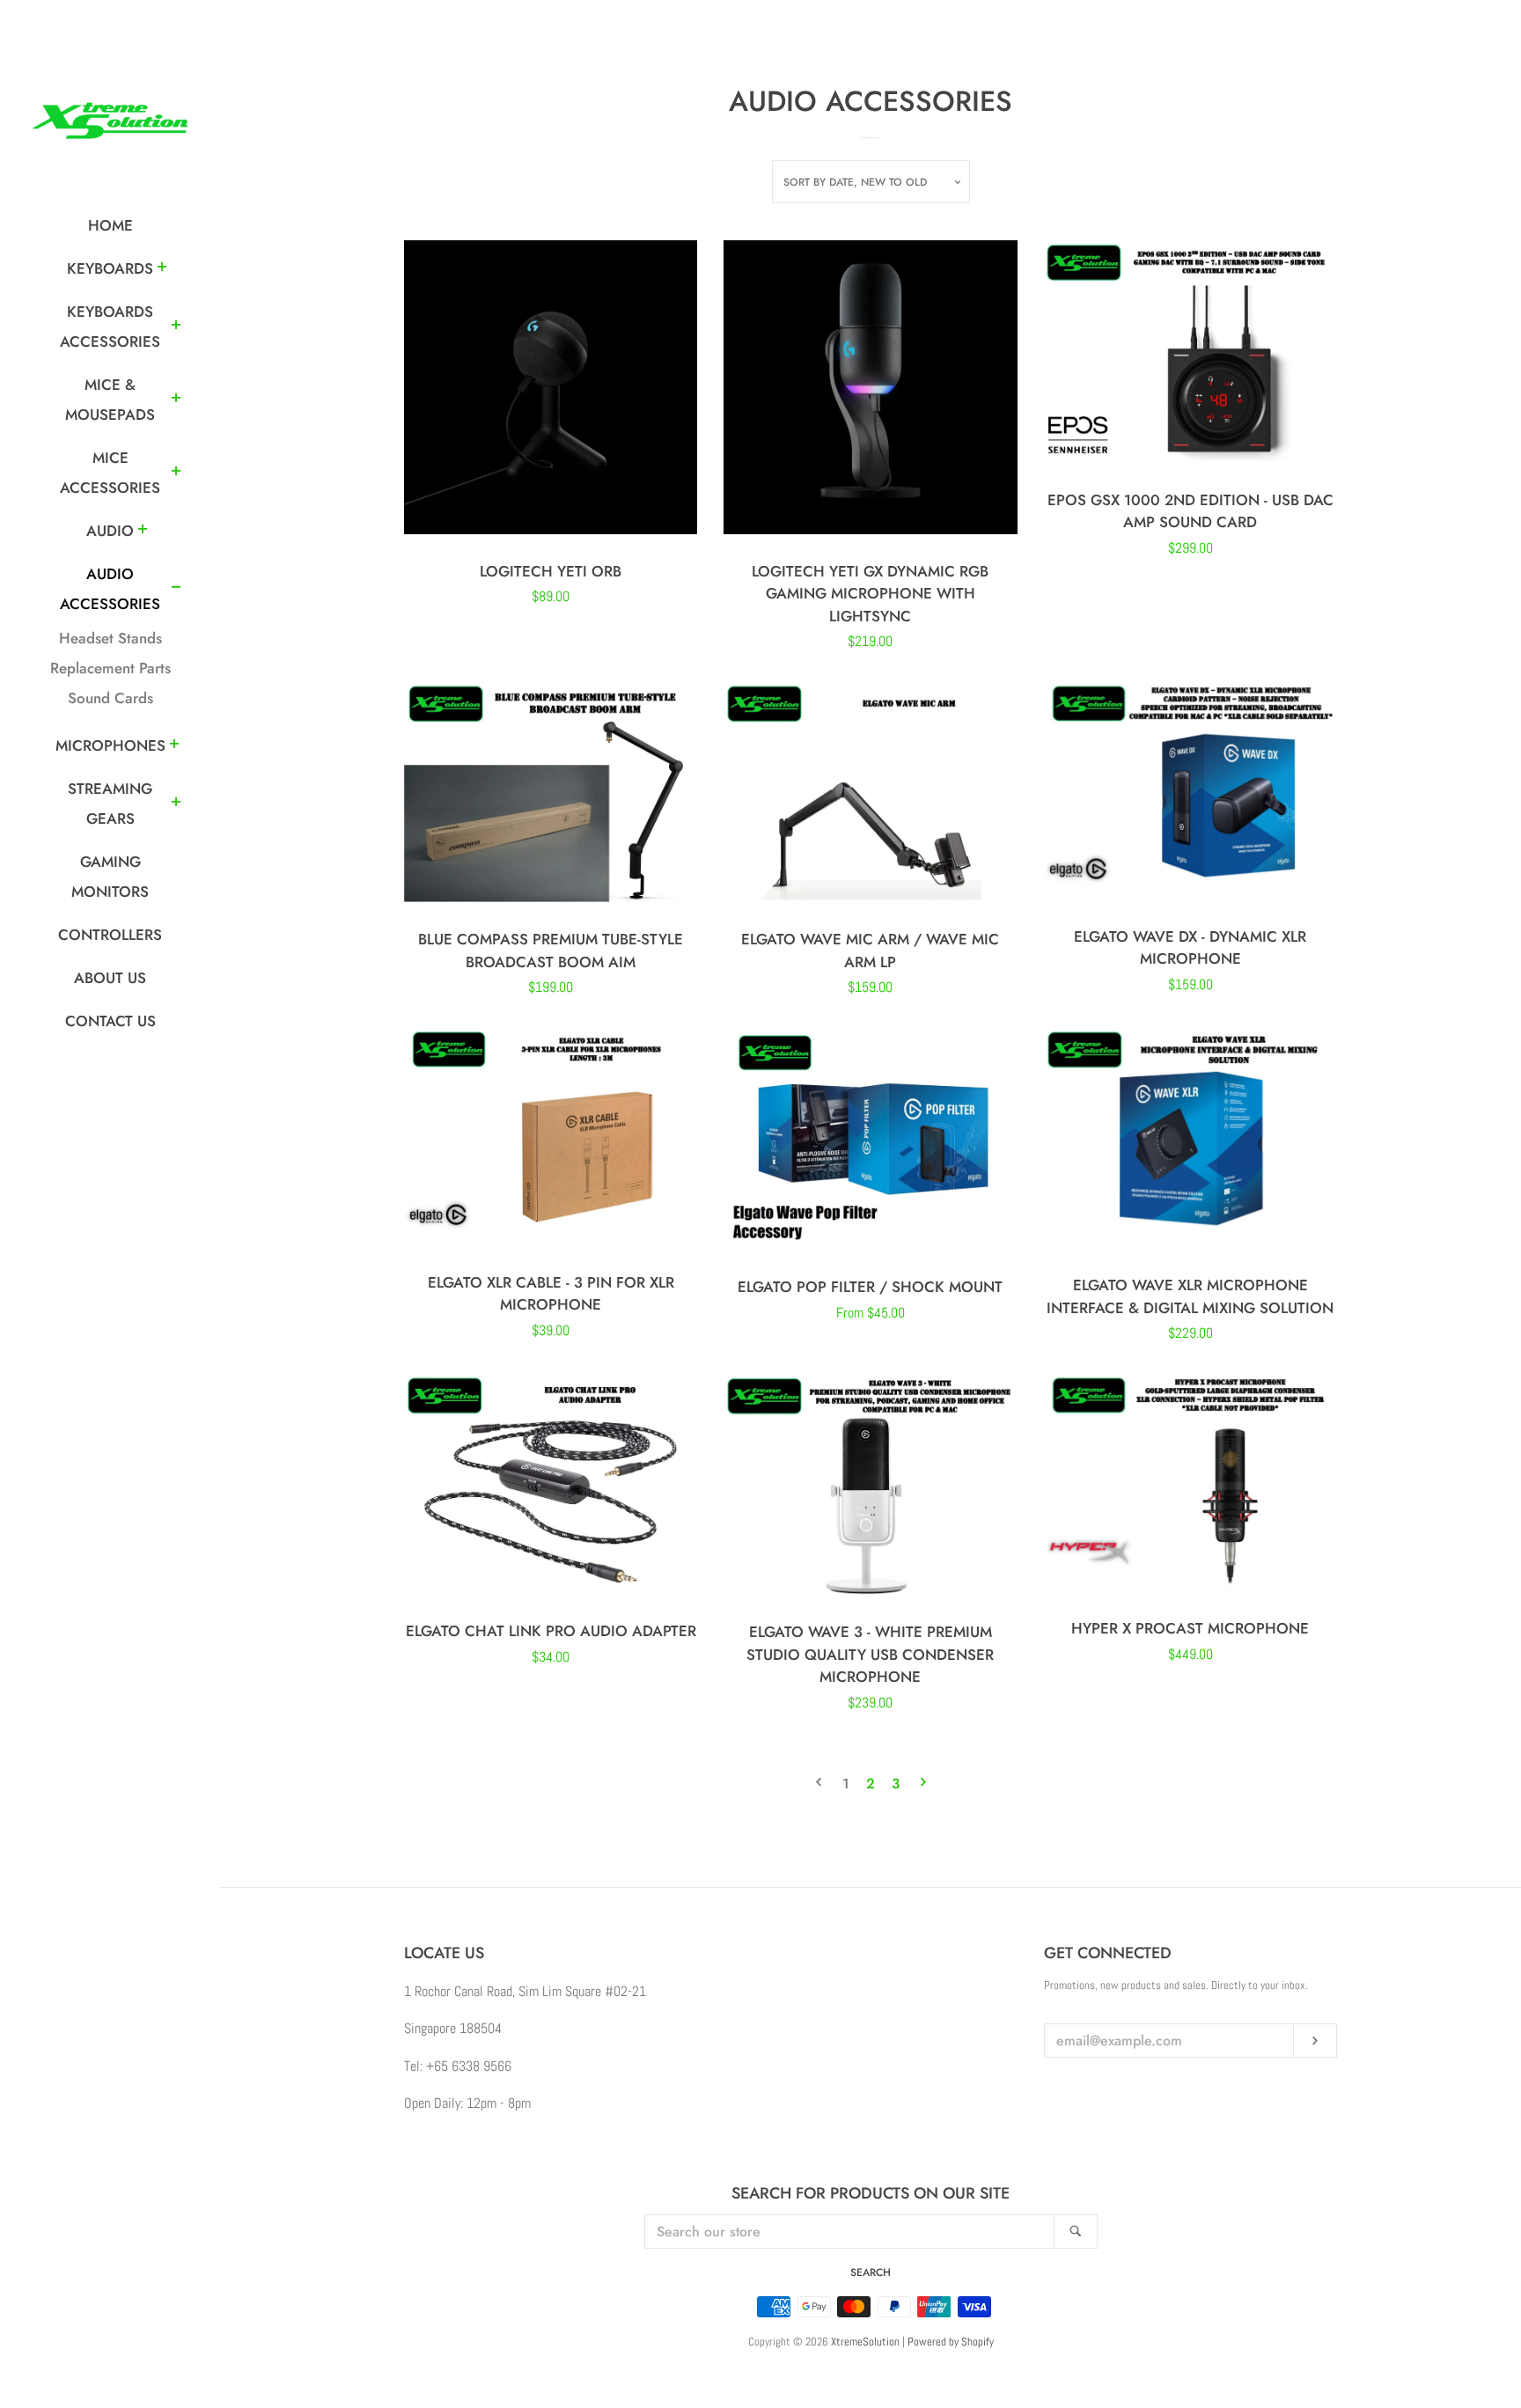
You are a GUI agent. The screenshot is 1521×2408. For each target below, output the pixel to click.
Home (110, 225)
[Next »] (923, 1784)
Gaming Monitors (110, 877)
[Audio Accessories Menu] (176, 590)
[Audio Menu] (143, 532)
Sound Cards (110, 698)
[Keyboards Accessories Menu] (176, 327)
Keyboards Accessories (110, 327)
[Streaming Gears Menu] (176, 804)
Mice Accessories (110, 473)
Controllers (110, 935)
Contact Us (110, 1021)
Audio (110, 531)
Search (871, 2272)
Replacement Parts (110, 668)
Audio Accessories (110, 589)
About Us (110, 978)
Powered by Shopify (951, 2342)
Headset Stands (110, 638)
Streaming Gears (110, 804)
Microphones (110, 745)
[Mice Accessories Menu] (176, 474)
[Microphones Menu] (174, 746)
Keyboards (110, 268)
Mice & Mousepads (110, 400)
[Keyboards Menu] (162, 269)
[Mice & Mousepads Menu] (176, 400)
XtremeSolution (865, 2342)
